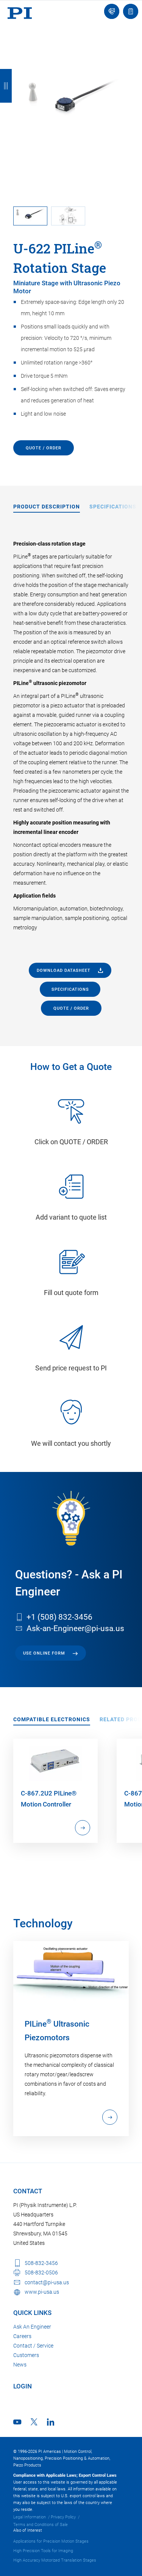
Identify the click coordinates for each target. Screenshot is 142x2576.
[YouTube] (17, 2422)
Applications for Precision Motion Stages (51, 2541)
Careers (22, 2336)
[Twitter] (34, 2422)
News (20, 2365)
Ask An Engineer (32, 2327)
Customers (26, 2355)
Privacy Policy (63, 2517)
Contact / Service (33, 2346)
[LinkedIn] (51, 2422)
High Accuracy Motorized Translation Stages (55, 2560)
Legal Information (30, 2517)
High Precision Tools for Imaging (43, 2551)
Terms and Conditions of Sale (41, 2525)
